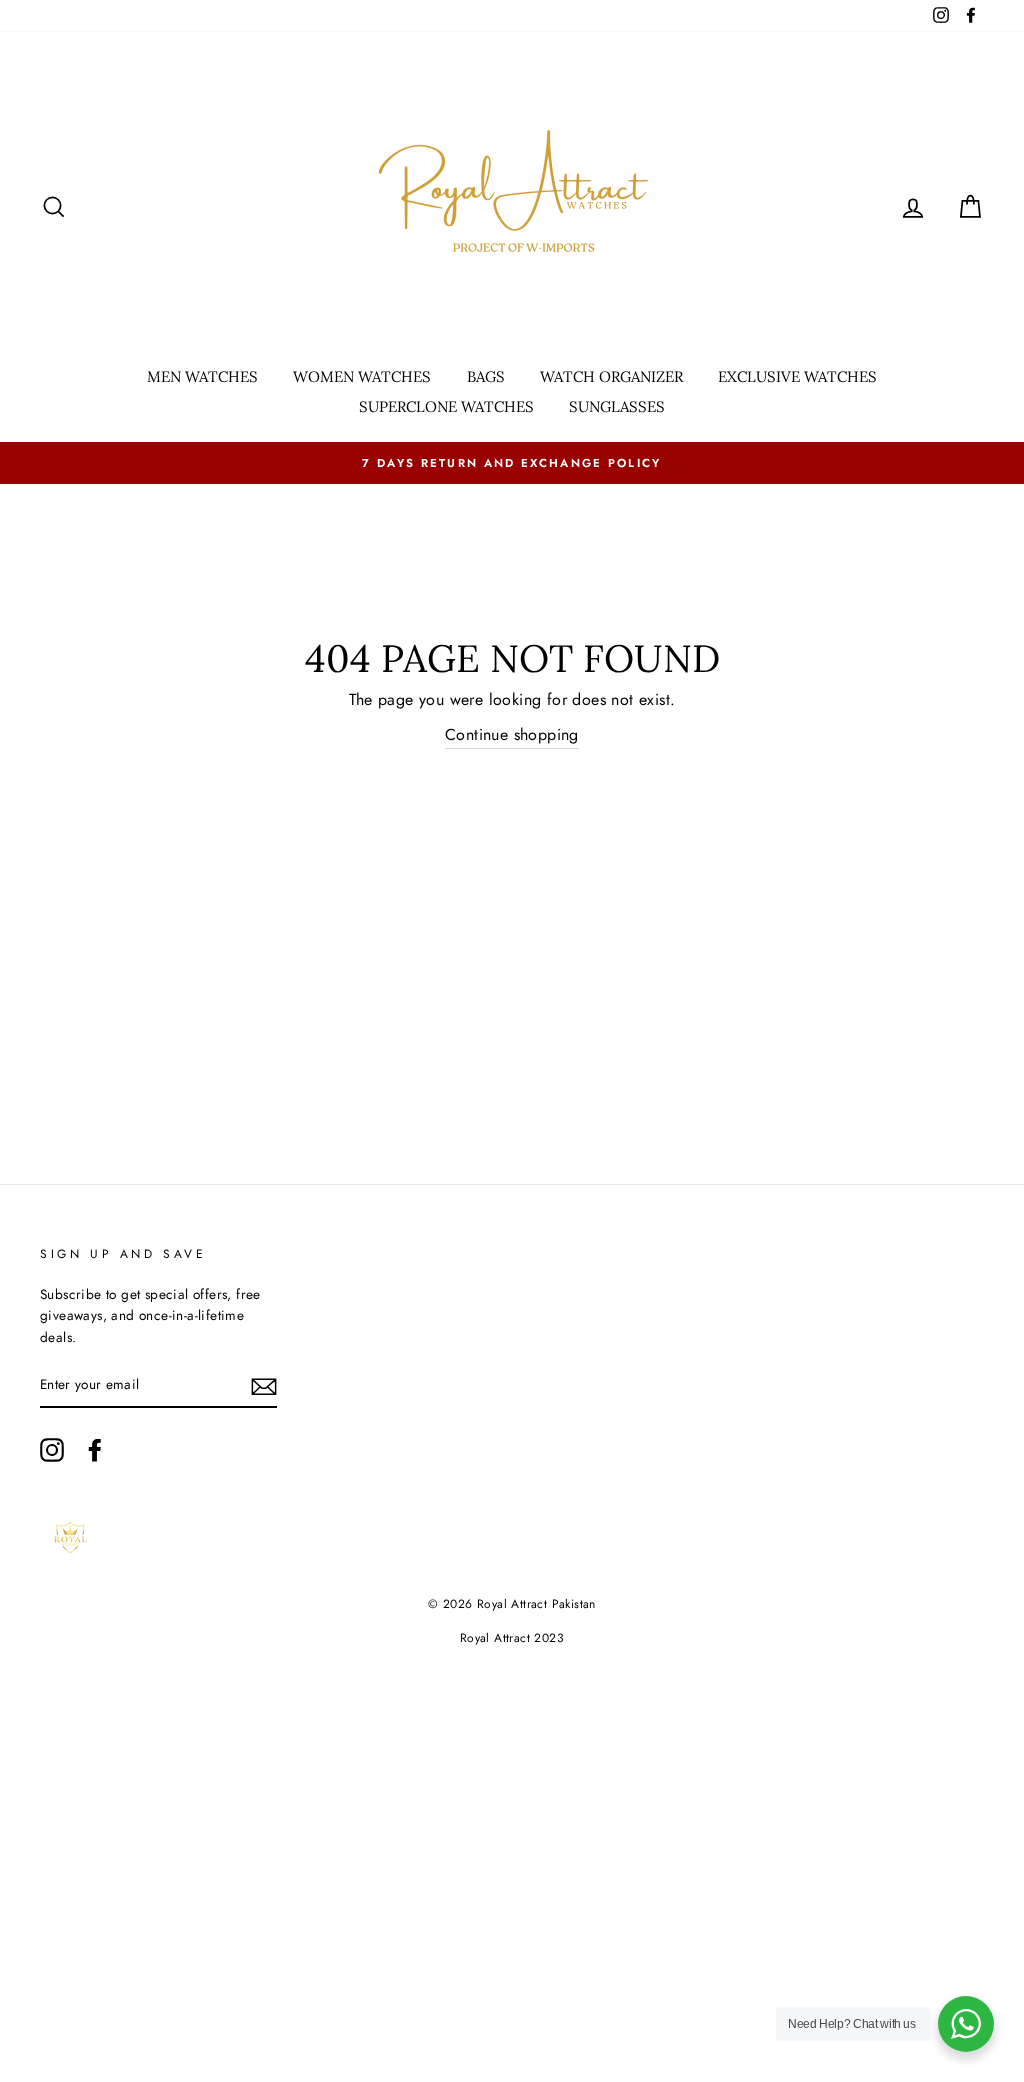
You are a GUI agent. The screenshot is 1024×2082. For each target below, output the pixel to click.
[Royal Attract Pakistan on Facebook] (95, 1450)
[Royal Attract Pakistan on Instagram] (52, 1450)
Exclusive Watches (797, 376)
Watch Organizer (611, 376)
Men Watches (202, 376)
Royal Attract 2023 (512, 1638)
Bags (486, 376)
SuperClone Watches (446, 406)
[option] (512, 463)
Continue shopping (512, 734)
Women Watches (362, 376)
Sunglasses (617, 406)
